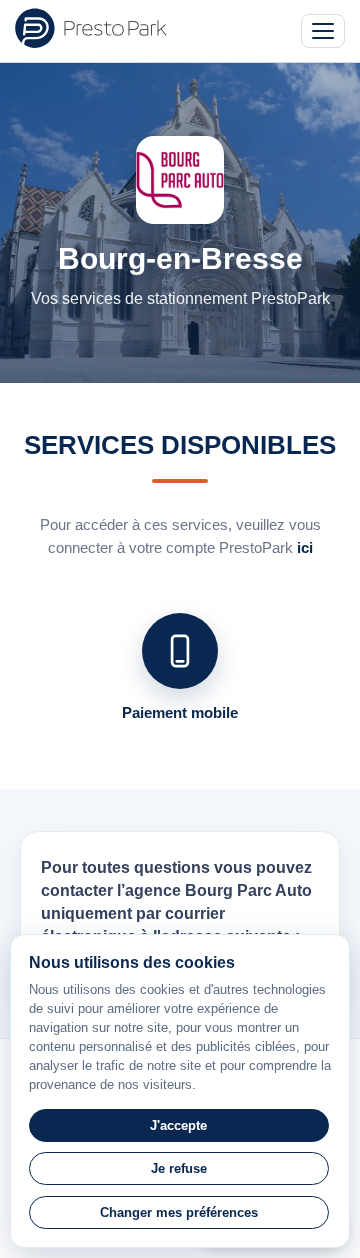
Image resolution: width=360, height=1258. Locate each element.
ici (305, 547)
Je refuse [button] (179, 1168)
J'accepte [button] (178, 1125)
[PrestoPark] (91, 28)
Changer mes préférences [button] (179, 1212)
